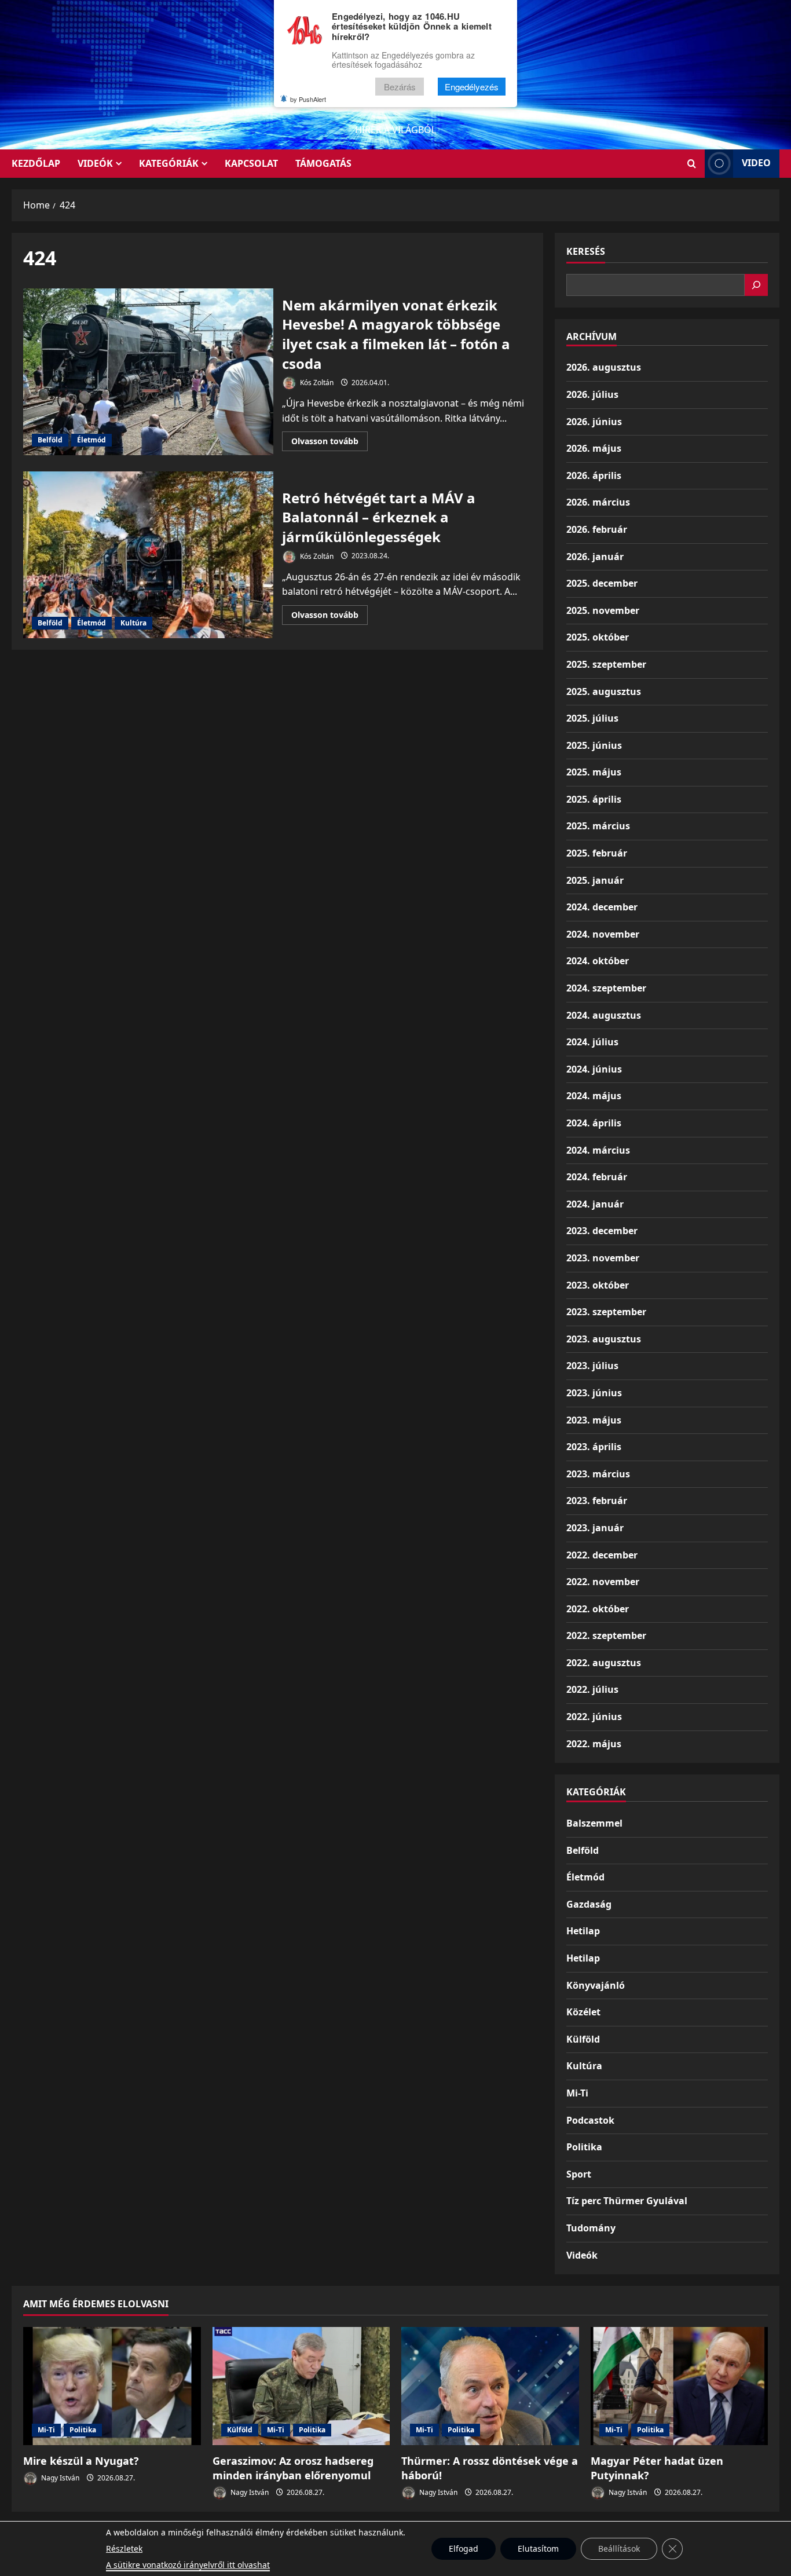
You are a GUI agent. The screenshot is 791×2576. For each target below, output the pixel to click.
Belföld (50, 440)
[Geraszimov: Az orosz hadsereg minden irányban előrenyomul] (301, 2386)
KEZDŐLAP (36, 163)
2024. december (602, 907)
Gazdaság (589, 1904)
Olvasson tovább (329, 443)
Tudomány (591, 2228)
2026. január (595, 557)
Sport (579, 2174)
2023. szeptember (606, 1312)
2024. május (594, 1096)
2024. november (603, 934)
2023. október (598, 1285)
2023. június (594, 1393)
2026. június (594, 422)
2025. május (594, 772)
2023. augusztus (604, 1339)
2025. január (595, 880)
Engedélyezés (472, 87)
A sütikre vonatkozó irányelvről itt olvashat (188, 2565)
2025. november (603, 610)
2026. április (594, 475)
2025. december (602, 583)
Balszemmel (594, 1823)
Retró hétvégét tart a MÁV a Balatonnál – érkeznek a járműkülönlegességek (148, 555)
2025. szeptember (606, 664)
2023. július (592, 1366)
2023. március (598, 1474)
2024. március (598, 1150)
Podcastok (590, 2120)
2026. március (598, 502)
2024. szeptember (606, 988)
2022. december (602, 1555)
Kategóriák (169, 163)
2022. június (594, 1717)
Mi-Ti (577, 2093)
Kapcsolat (251, 163)
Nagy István (59, 2478)
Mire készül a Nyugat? (81, 2461)
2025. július (592, 718)
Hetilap (583, 1931)
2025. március (598, 826)
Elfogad (464, 2548)
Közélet (583, 2012)
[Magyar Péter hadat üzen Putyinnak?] (680, 2386)
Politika (584, 2147)
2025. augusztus (604, 691)
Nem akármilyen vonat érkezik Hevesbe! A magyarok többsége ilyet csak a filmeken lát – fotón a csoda (148, 372)
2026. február (597, 529)
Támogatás (323, 163)
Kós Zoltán (316, 383)
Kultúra (133, 623)
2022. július (592, 1689)
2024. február (597, 1177)
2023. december (602, 1231)
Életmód (91, 440)
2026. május (594, 448)
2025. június (594, 745)
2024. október (598, 961)
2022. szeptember (606, 1635)
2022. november (603, 1582)
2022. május (594, 1744)
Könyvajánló (596, 1985)
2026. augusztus (604, 367)
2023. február (597, 1501)
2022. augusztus (604, 1663)
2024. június (594, 1069)
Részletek (124, 2548)
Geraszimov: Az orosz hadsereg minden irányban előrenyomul (293, 2468)
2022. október (598, 1609)
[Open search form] (692, 164)
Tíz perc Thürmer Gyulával (627, 2201)
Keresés (586, 251)
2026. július (592, 394)
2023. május (594, 1420)
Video (756, 163)
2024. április (594, 1123)
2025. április (594, 799)
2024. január (595, 1204)
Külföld (583, 2039)
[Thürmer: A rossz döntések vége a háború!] (490, 2386)
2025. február (597, 853)
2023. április (594, 1447)
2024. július (592, 1042)
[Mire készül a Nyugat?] (112, 2386)
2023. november (603, 1258)
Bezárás (400, 87)
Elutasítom (538, 2548)
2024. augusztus (604, 1015)
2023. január (595, 1528)
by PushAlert (308, 99)
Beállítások (619, 2548)
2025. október (598, 637)
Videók (95, 163)
